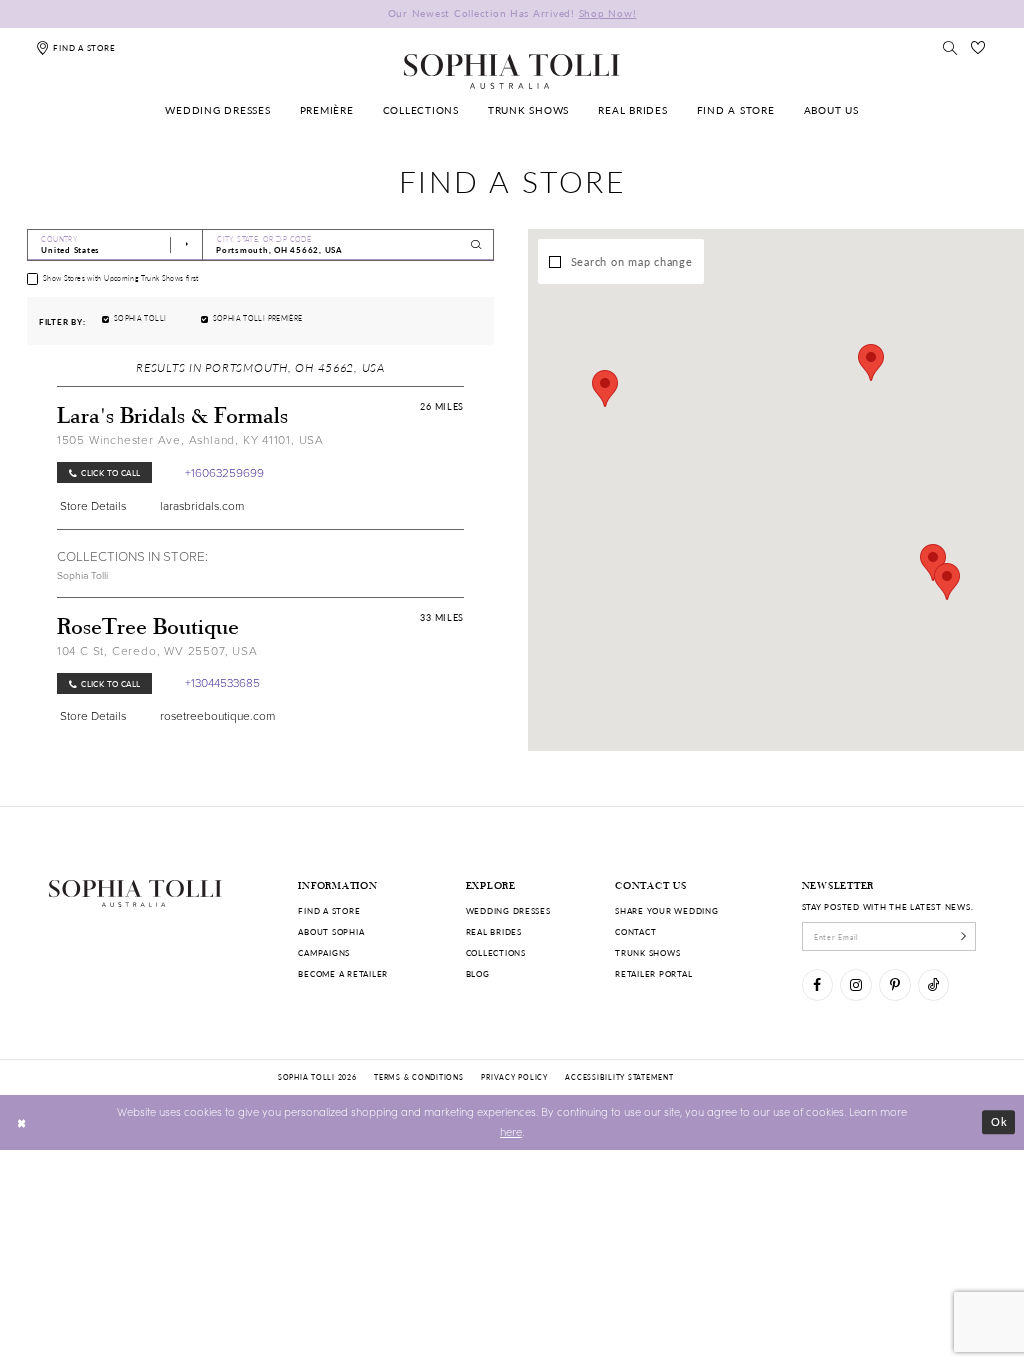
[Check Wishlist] (979, 47)
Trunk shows (647, 952)
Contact (635, 931)
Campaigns (324, 952)
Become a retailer (343, 973)
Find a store (329, 910)
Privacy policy (514, 1077)
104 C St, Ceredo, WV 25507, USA (157, 650)
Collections (496, 952)
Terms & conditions (418, 1077)
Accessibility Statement (619, 1077)
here (511, 1131)
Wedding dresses (508, 910)
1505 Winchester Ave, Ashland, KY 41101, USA (190, 439)
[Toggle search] (950, 47)
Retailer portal (653, 973)
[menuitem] (218, 111)
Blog (478, 973)
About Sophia (331, 931)
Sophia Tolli (82, 575)
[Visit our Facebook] (817, 984)
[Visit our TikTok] (933, 984)
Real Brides (494, 931)
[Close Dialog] (22, 1122)
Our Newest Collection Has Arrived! (512, 13)
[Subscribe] (963, 936)
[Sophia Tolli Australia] (512, 71)
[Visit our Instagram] (855, 984)
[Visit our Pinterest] (894, 984)
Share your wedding (666, 910)
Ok (999, 1121)
